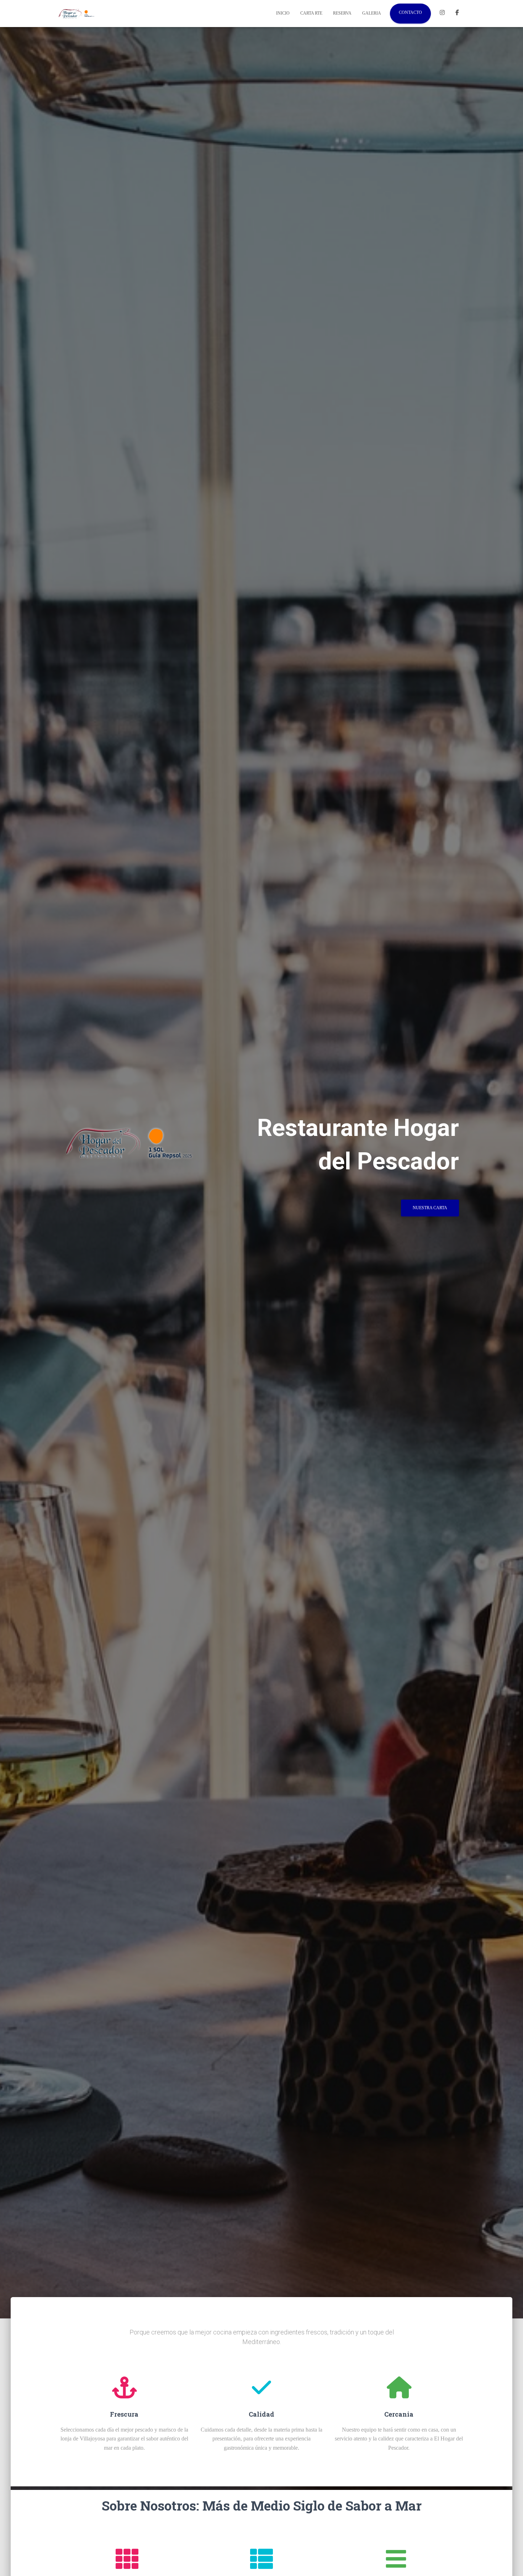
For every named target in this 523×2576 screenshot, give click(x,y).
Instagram (442, 14)
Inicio (283, 13)
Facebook (457, 14)
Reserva (342, 13)
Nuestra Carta (430, 1208)
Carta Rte (311, 13)
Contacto (410, 12)
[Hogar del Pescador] (77, 14)
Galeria (372, 13)
